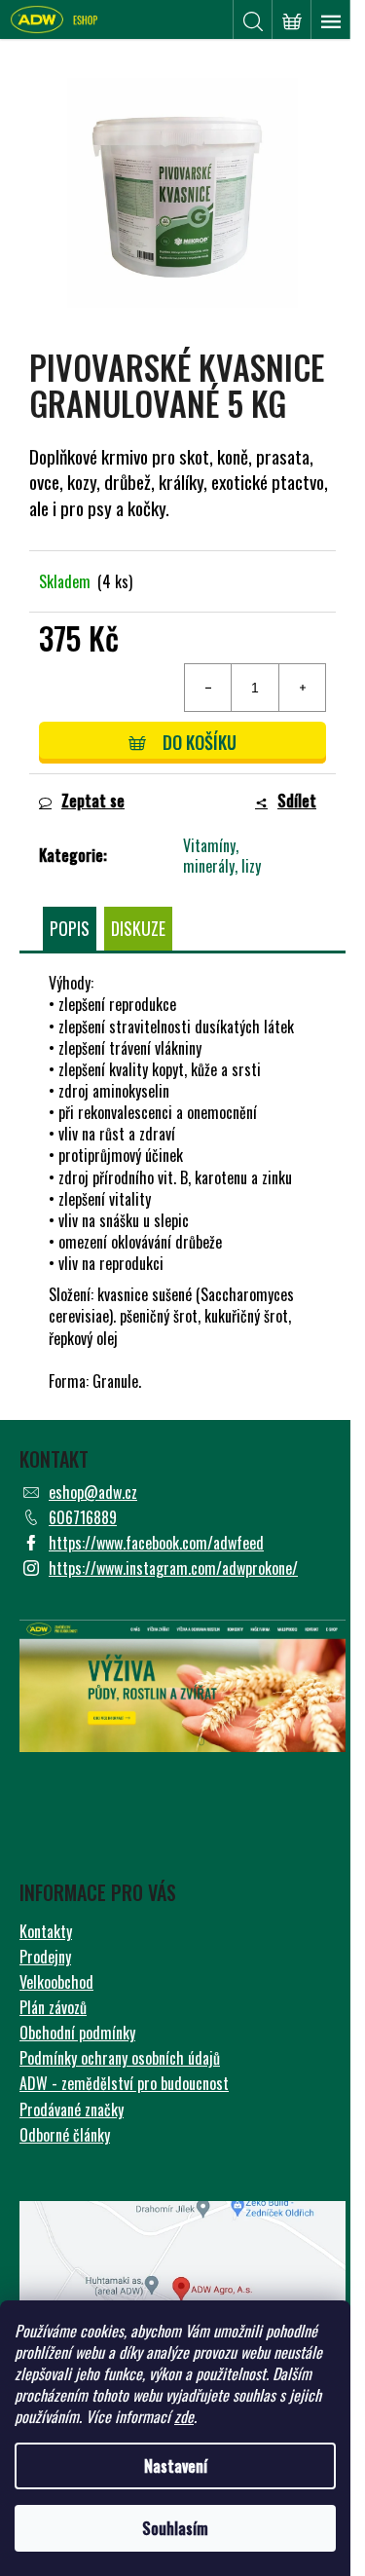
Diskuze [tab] (138, 928)
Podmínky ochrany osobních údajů (120, 2058)
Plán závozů (53, 2007)
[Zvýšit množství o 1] (302, 688)
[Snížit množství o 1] (208, 688)
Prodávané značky (72, 2109)
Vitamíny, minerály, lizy (222, 856)
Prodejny (45, 1957)
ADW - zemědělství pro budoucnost (124, 2083)
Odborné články (65, 2135)
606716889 (83, 1517)
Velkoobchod (56, 1982)
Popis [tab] (70, 928)
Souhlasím (175, 2528)
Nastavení (176, 2466)
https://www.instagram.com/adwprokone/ (173, 1568)
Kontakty (46, 1931)
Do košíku (200, 742)
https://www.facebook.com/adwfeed (156, 1543)
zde (184, 2416)
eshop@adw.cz (93, 1492)
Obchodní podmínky (77, 2033)
